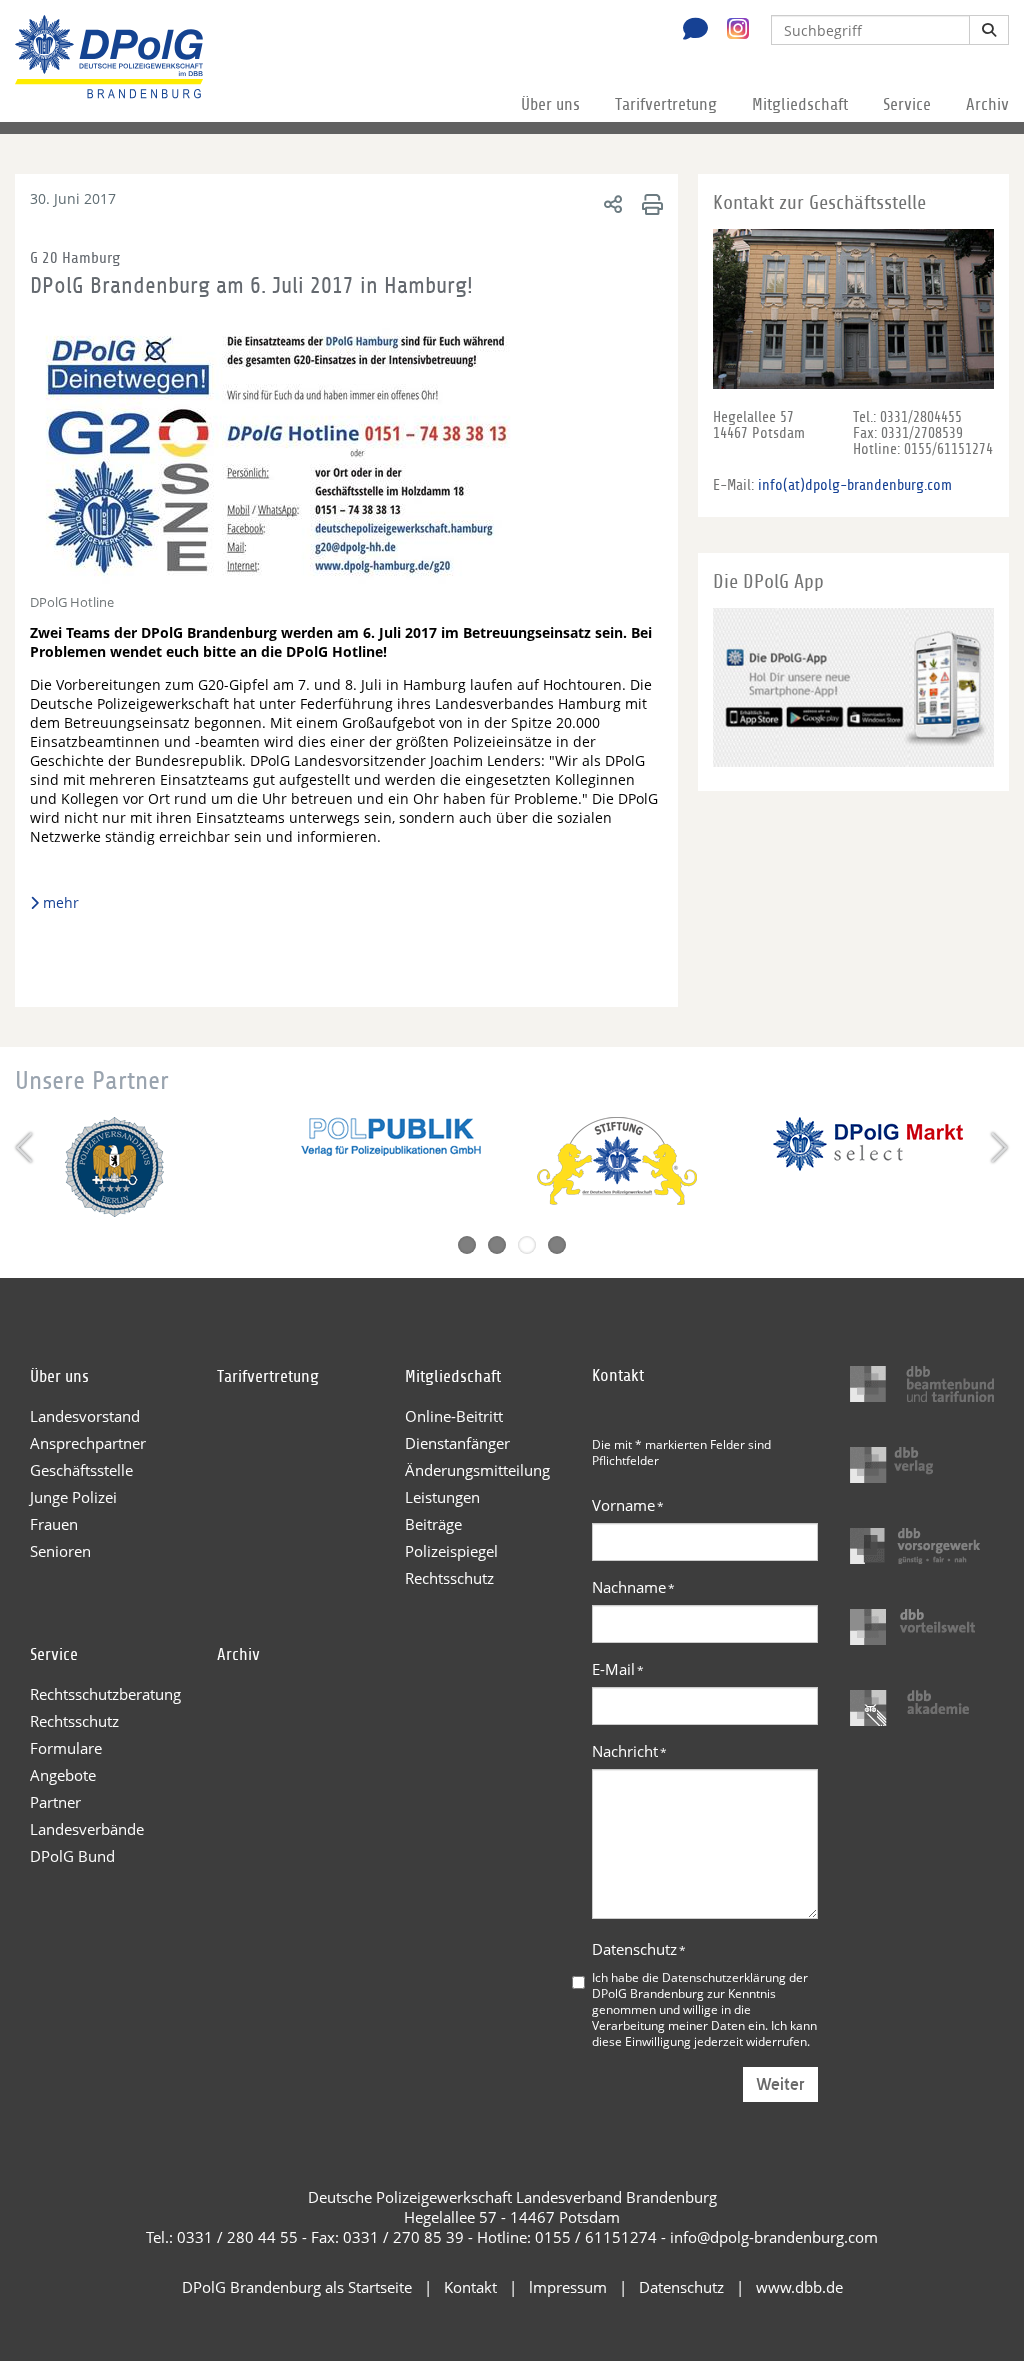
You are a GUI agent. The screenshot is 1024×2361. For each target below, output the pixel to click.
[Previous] (26, 1147)
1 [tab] (467, 1245)
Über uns (550, 104)
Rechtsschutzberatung (105, 1694)
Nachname (633, 1587)
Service (907, 104)
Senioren (60, 1551)
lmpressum (568, 2287)
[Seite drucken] (649, 203)
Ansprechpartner (88, 1443)
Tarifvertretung (666, 104)
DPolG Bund (72, 1856)
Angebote (63, 1775)
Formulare (66, 1748)
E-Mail (618, 1669)
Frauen (54, 1524)
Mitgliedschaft (800, 104)
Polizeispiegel (451, 1551)
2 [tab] (497, 1245)
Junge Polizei (73, 1497)
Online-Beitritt (454, 1416)
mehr (61, 902)
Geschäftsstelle (81, 1470)
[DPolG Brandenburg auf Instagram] (730, 29)
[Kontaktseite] (690, 31)
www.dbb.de (799, 2287)
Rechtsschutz (449, 1578)
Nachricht (629, 1751)
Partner (55, 1802)
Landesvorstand (85, 1416)
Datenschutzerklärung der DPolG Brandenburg (700, 1985)
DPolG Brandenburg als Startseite (297, 2287)
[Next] (997, 1147)
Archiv (987, 104)
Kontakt (470, 2287)
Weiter (780, 2084)
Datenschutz (639, 1949)
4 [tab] (557, 1245)
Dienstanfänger (457, 1443)
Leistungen (442, 1497)
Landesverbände (87, 1829)
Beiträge (433, 1524)
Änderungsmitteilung (477, 1470)
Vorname (628, 1505)
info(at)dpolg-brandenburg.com (855, 485)
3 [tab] (527, 1245)
